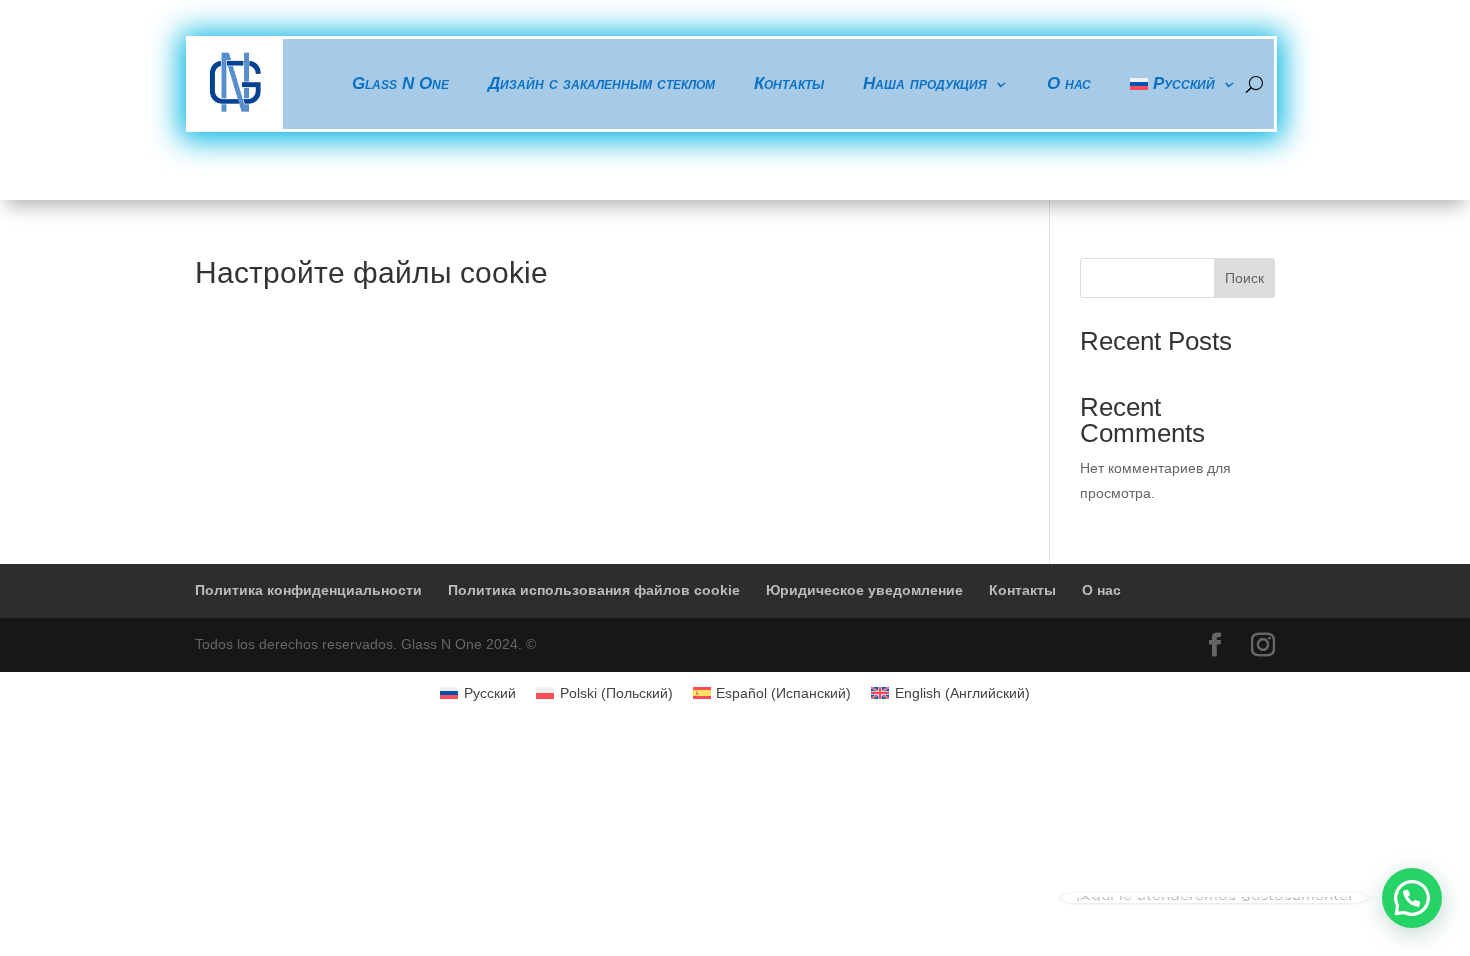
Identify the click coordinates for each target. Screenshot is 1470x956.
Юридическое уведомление (864, 590)
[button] (1412, 898)
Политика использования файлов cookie (594, 590)
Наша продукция (925, 83)
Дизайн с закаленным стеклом (601, 83)
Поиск (1244, 278)
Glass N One (400, 83)
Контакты (789, 83)
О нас (1069, 83)
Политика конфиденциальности (308, 590)
